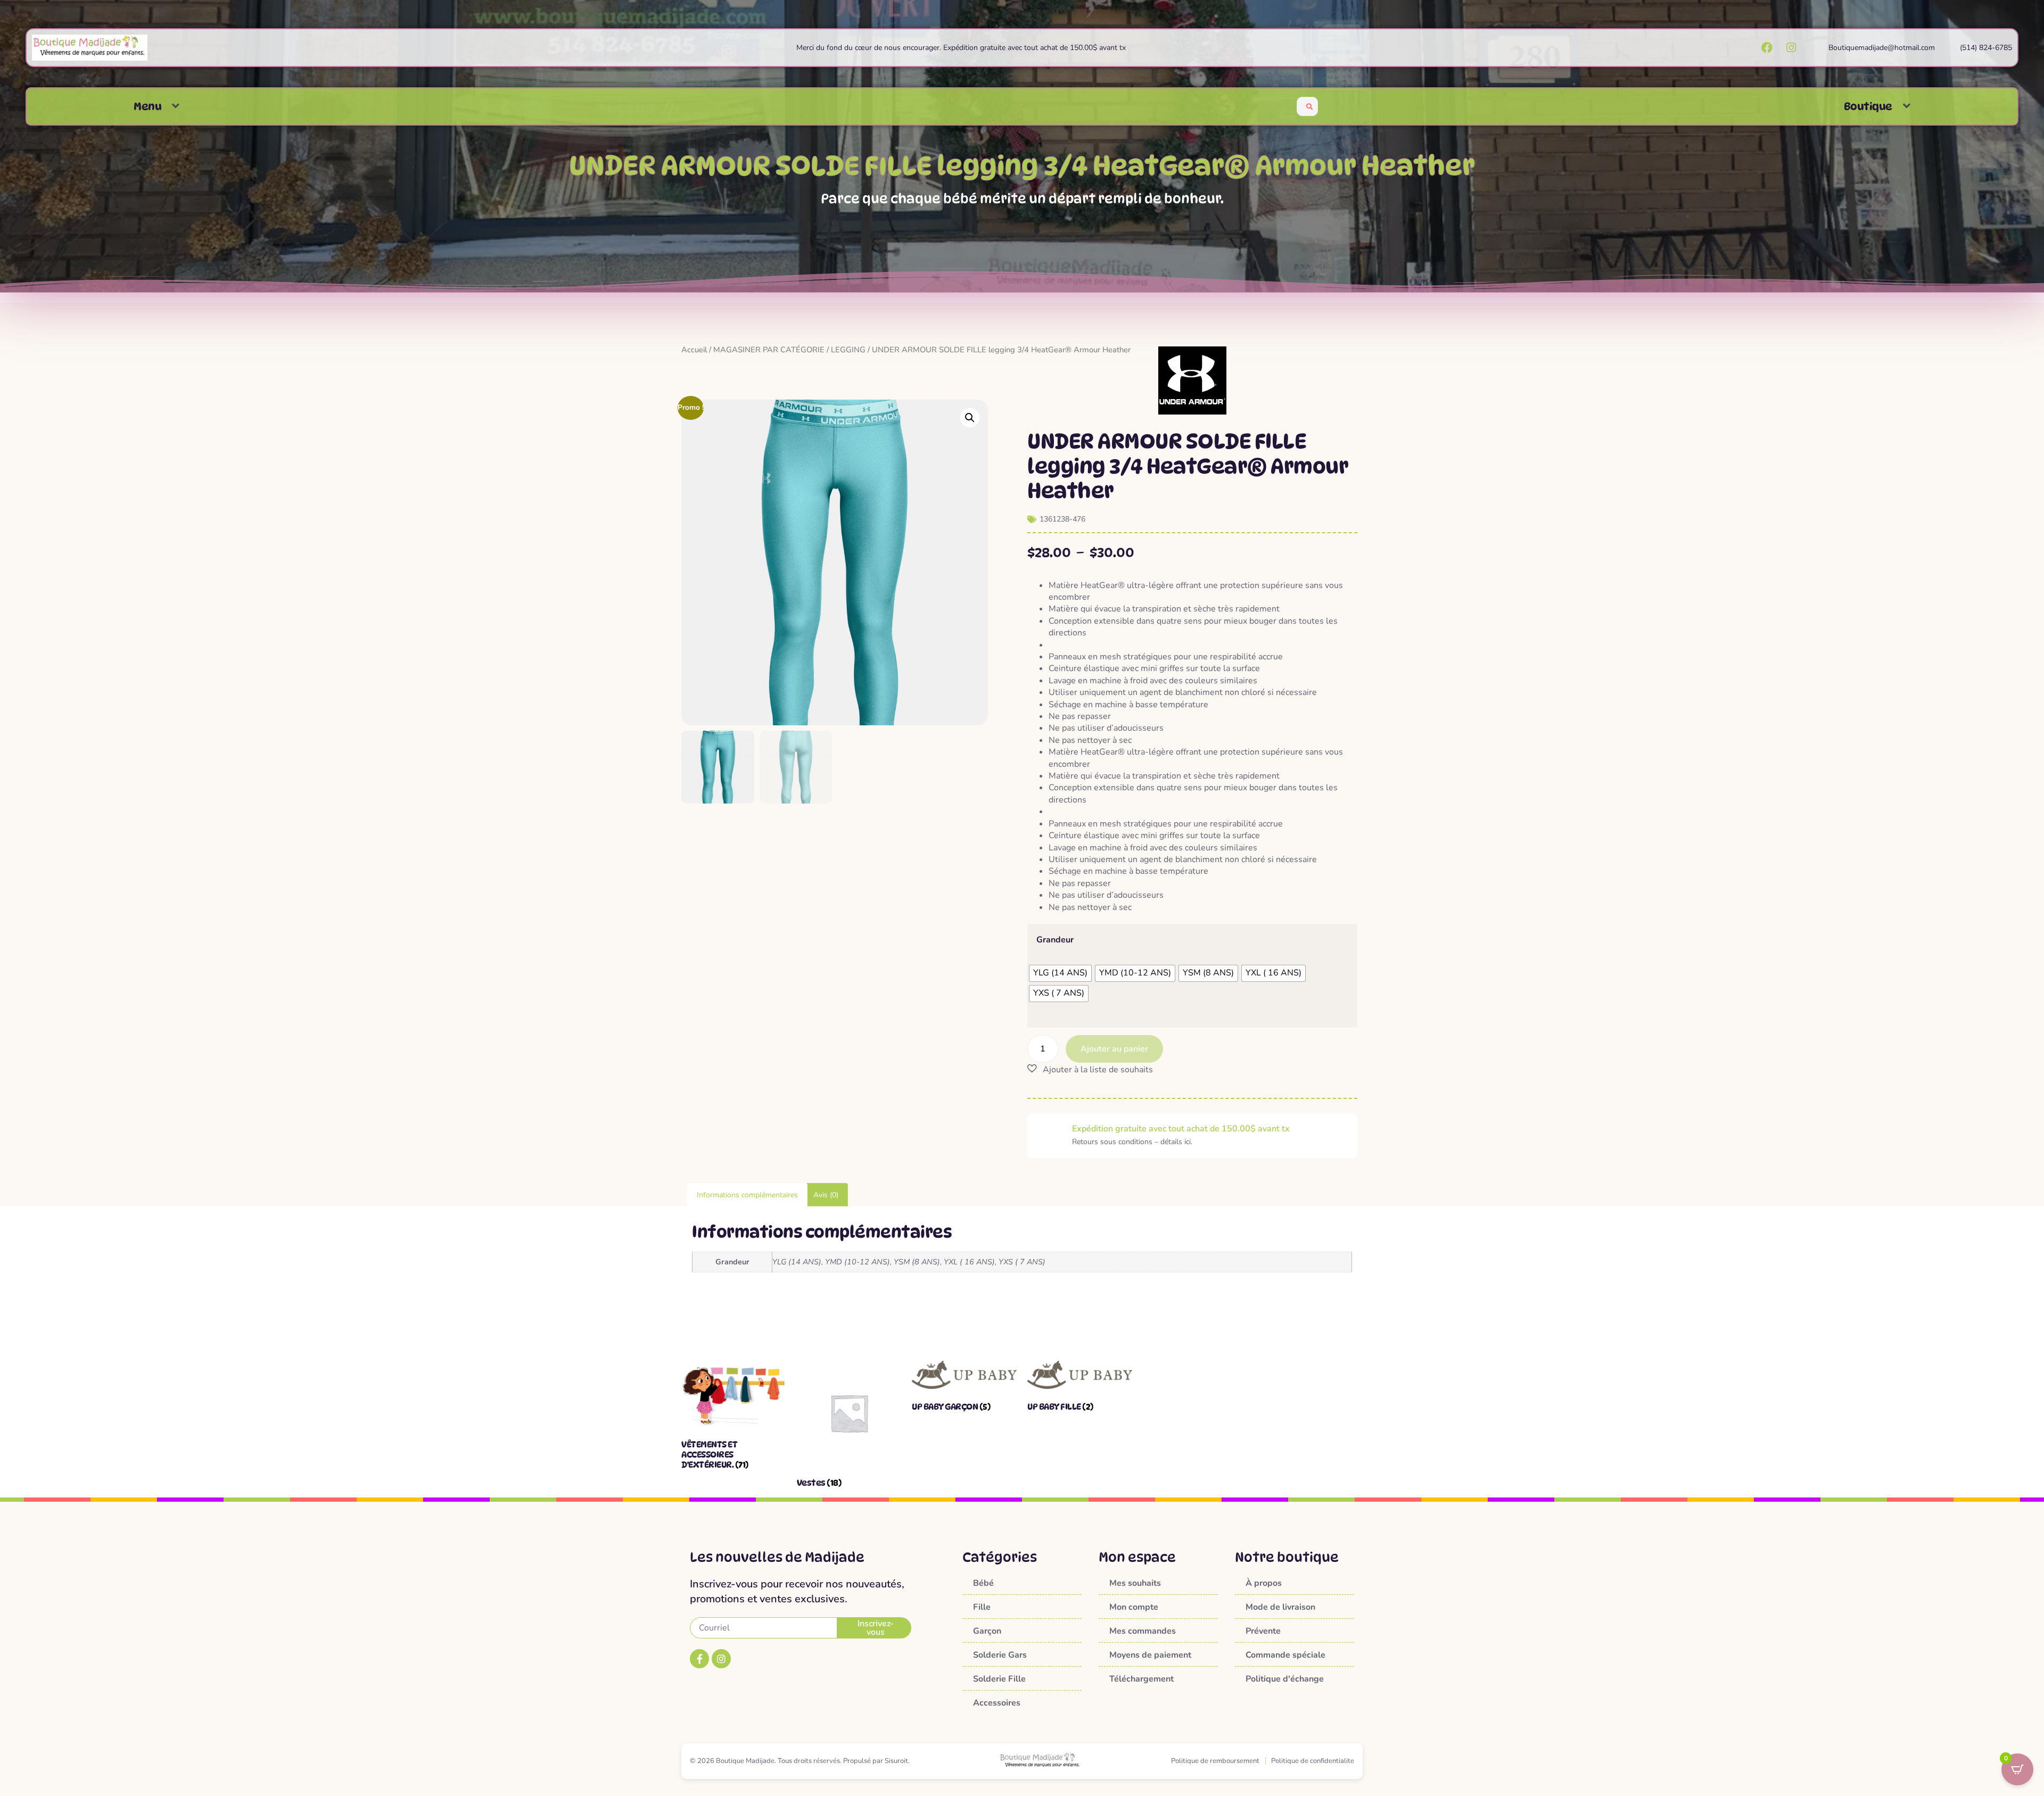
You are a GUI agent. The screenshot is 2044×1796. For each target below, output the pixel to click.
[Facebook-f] (699, 1659)
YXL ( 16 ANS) (969, 1262)
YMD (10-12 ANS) (858, 1262)
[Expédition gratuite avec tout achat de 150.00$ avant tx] (1050, 1136)
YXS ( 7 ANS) (1022, 1262)
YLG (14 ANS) (797, 1262)
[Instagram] (721, 1659)
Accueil (694, 350)
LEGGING (848, 350)
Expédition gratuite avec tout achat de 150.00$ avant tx (1181, 1129)
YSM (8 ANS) (917, 1262)
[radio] (1060, 973)
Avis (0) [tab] (826, 1195)
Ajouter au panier (1114, 1049)
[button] (176, 106)
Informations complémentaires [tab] (747, 1195)
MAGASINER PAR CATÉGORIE (769, 350)
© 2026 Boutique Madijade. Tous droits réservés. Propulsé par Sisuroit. (800, 1761)
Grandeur (1055, 940)
